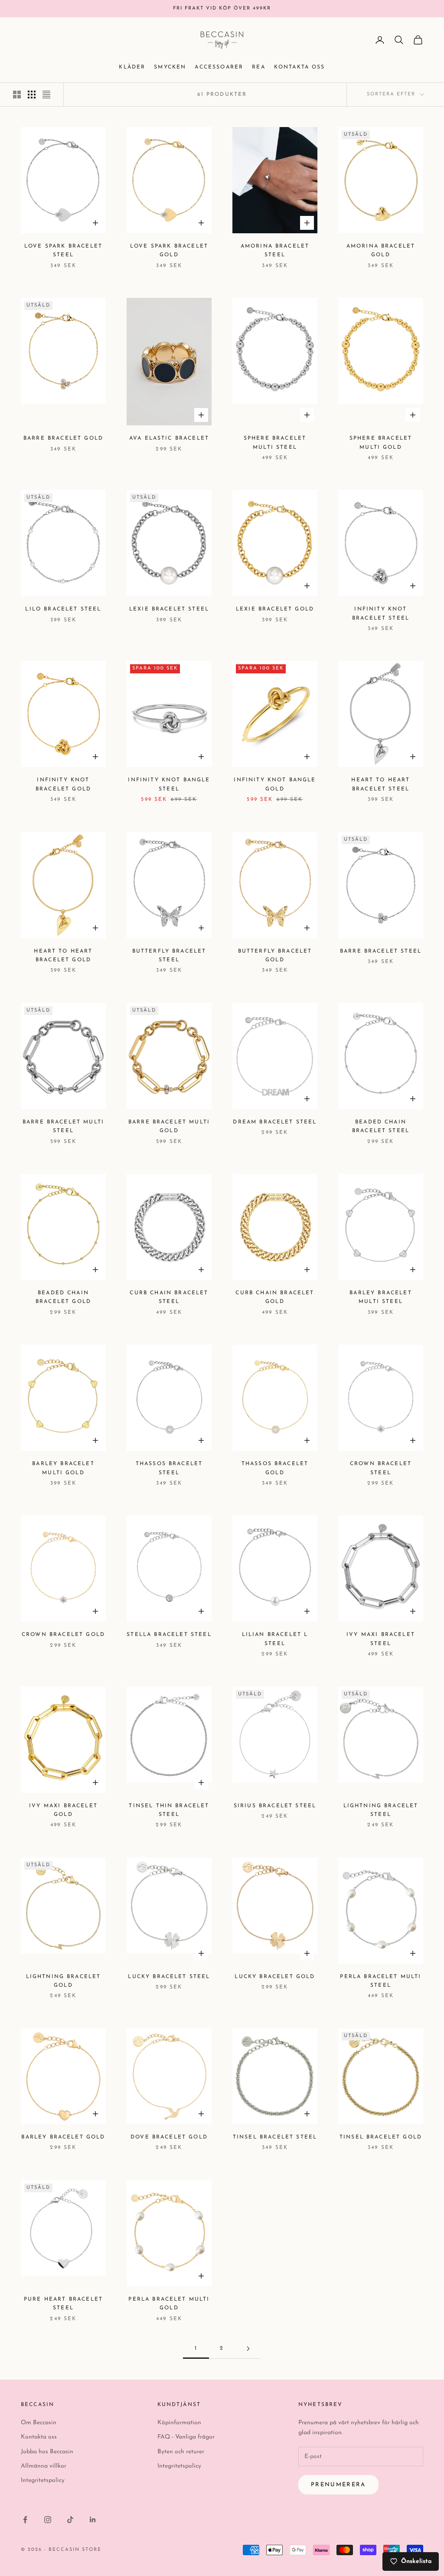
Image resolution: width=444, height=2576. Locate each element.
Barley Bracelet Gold (63, 2137)
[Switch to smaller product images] (32, 95)
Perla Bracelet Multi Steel (380, 1981)
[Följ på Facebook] (25, 2520)
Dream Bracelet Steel (275, 1122)
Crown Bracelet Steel (381, 1468)
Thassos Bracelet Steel (169, 1468)
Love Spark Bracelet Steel (63, 251)
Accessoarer (219, 67)
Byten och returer (181, 2452)
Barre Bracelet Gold (63, 438)
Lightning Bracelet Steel (381, 1810)
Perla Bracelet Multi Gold (169, 2304)
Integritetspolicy (43, 2480)
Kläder (132, 67)
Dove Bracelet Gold (169, 2137)
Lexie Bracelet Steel (169, 609)
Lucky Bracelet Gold (275, 1977)
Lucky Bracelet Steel (169, 1977)
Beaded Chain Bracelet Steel (381, 1126)
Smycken (170, 67)
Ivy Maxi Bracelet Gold (63, 1810)
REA (258, 67)
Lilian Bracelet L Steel (275, 1639)
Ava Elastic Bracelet (169, 438)
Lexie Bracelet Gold (275, 609)
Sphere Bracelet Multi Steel (275, 443)
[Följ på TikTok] (70, 2520)
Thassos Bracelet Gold (275, 1468)
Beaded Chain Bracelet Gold (63, 1297)
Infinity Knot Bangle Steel (169, 784)
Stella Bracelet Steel (169, 1635)
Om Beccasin (39, 2423)
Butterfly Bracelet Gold (275, 956)
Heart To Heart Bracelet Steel (380, 784)
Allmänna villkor (44, 2466)
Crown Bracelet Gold (63, 1635)
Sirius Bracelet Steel (275, 1806)
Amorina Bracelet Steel (275, 251)
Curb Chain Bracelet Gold (275, 1297)
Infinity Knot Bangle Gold (275, 784)
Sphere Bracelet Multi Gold (381, 443)
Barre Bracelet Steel (381, 951)
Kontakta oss (300, 67)
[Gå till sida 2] (248, 2349)
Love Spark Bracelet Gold (169, 251)
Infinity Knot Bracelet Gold (63, 784)
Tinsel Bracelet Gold (381, 2137)
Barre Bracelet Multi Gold (169, 1126)
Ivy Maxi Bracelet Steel (381, 1639)
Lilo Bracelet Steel (63, 609)
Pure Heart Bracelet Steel (63, 2304)
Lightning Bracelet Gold (64, 1981)
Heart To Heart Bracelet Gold (63, 956)
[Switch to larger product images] (17, 95)
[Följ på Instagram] (48, 2520)
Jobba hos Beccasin (47, 2452)
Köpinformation (179, 2423)
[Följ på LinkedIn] (93, 2520)
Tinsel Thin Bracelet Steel (169, 1810)
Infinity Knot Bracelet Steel (381, 614)
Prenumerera (338, 2485)
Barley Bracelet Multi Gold (63, 1468)
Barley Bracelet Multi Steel (380, 1297)
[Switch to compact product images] (46, 95)
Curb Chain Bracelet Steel (169, 1297)
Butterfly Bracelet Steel (169, 956)
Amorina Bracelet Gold (381, 251)
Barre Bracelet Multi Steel (63, 1126)
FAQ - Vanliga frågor (186, 2437)
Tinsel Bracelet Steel (275, 2137)
